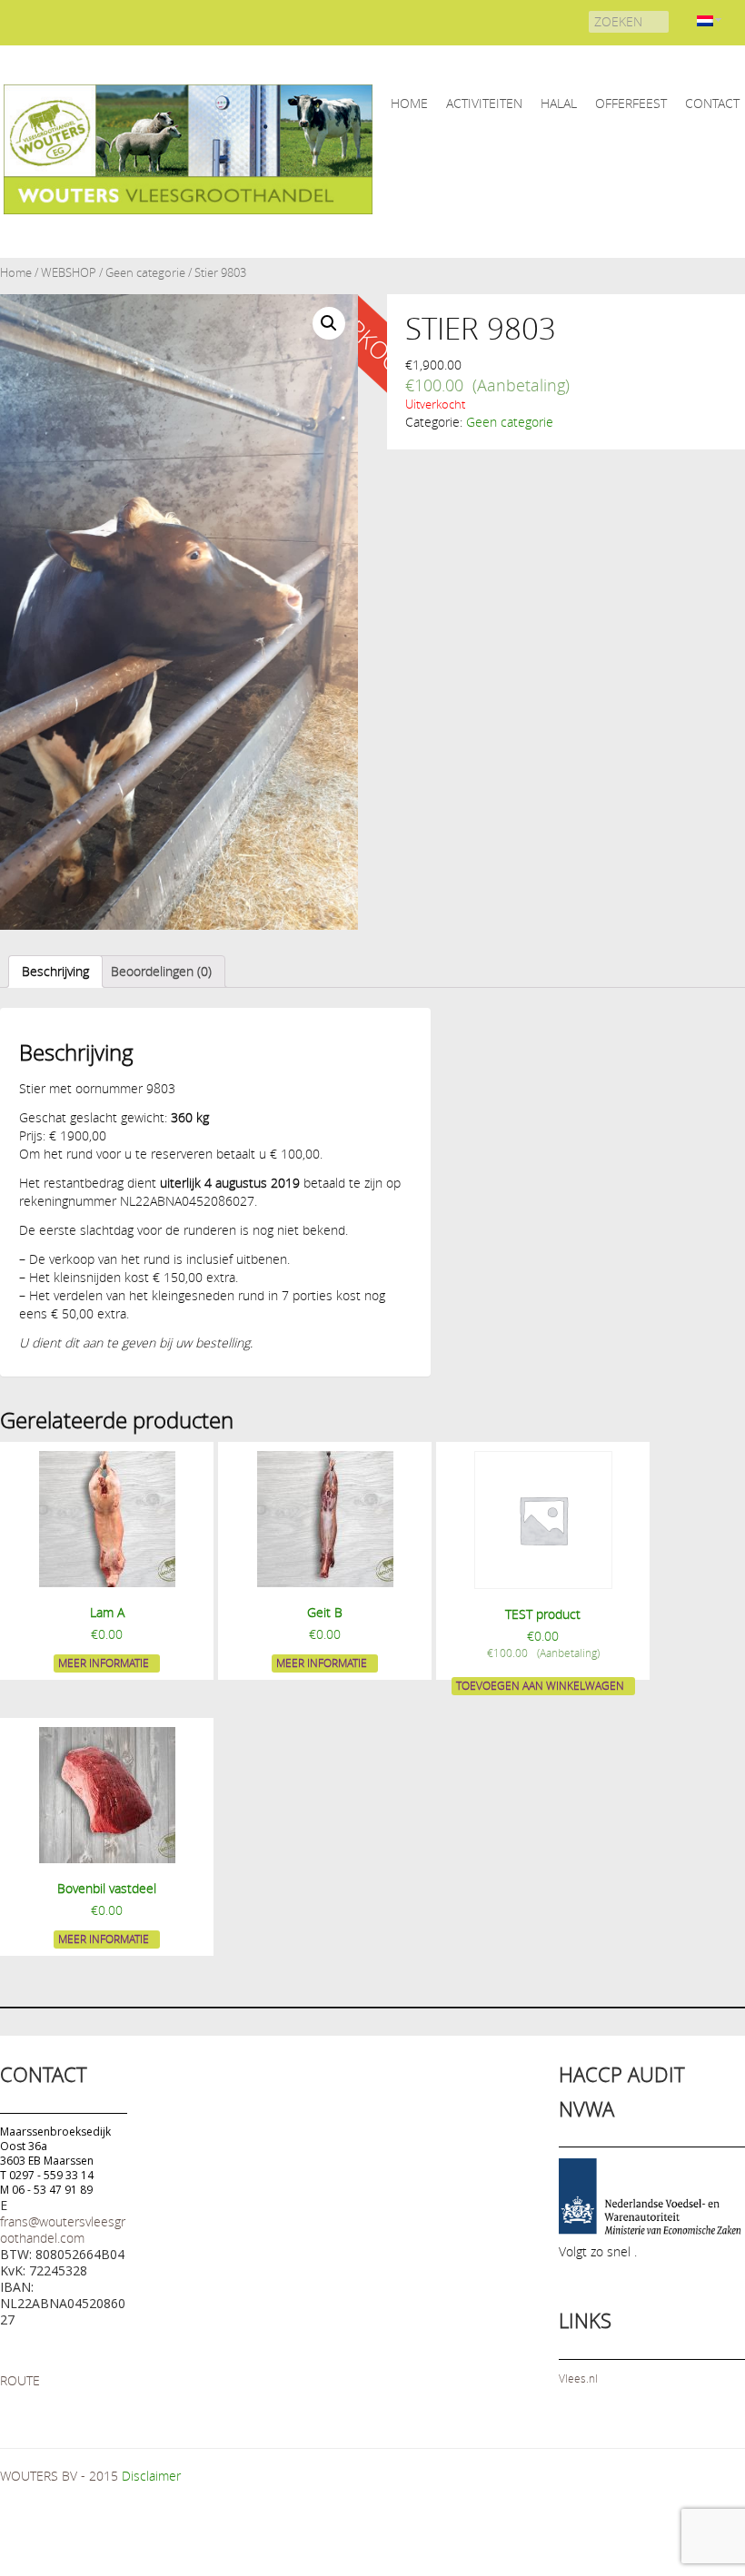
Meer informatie (104, 1663)
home (409, 103)
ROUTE (20, 2380)
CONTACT (712, 103)
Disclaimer (151, 2476)
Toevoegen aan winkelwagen (540, 1685)
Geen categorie (145, 273)
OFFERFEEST (631, 103)
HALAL (559, 103)
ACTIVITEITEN (484, 103)
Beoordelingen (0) (161, 971)
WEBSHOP (69, 273)
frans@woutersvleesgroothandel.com (63, 2230)
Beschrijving (55, 971)
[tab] (55, 972)
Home (16, 273)
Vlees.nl (578, 2378)
